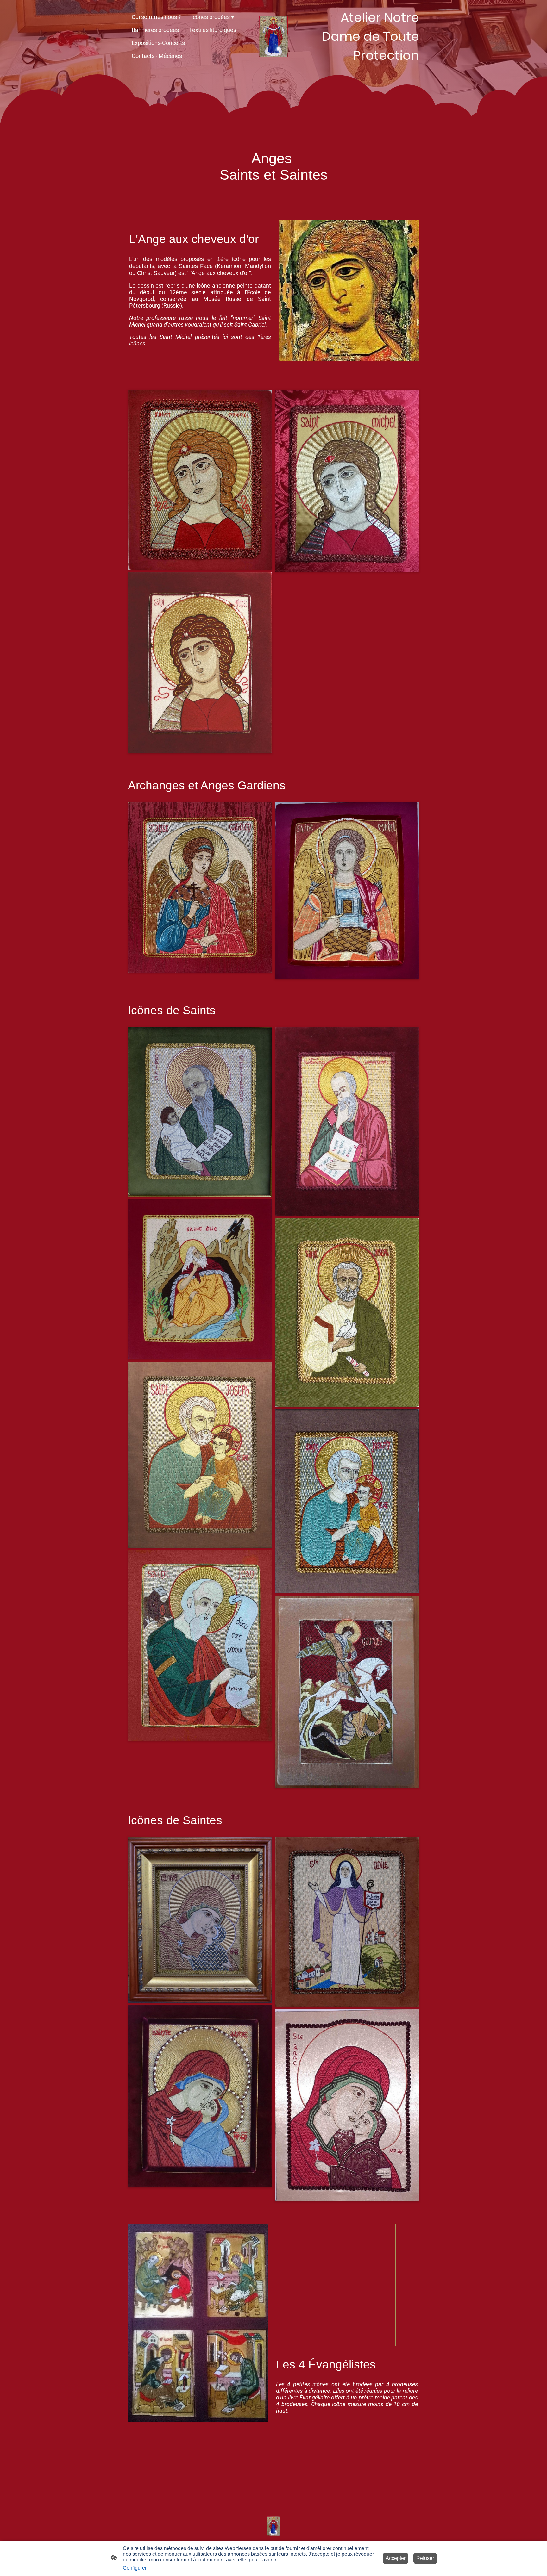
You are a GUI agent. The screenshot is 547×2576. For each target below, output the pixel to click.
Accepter (396, 2558)
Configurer (135, 2568)
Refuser (425, 2558)
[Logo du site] (273, 37)
